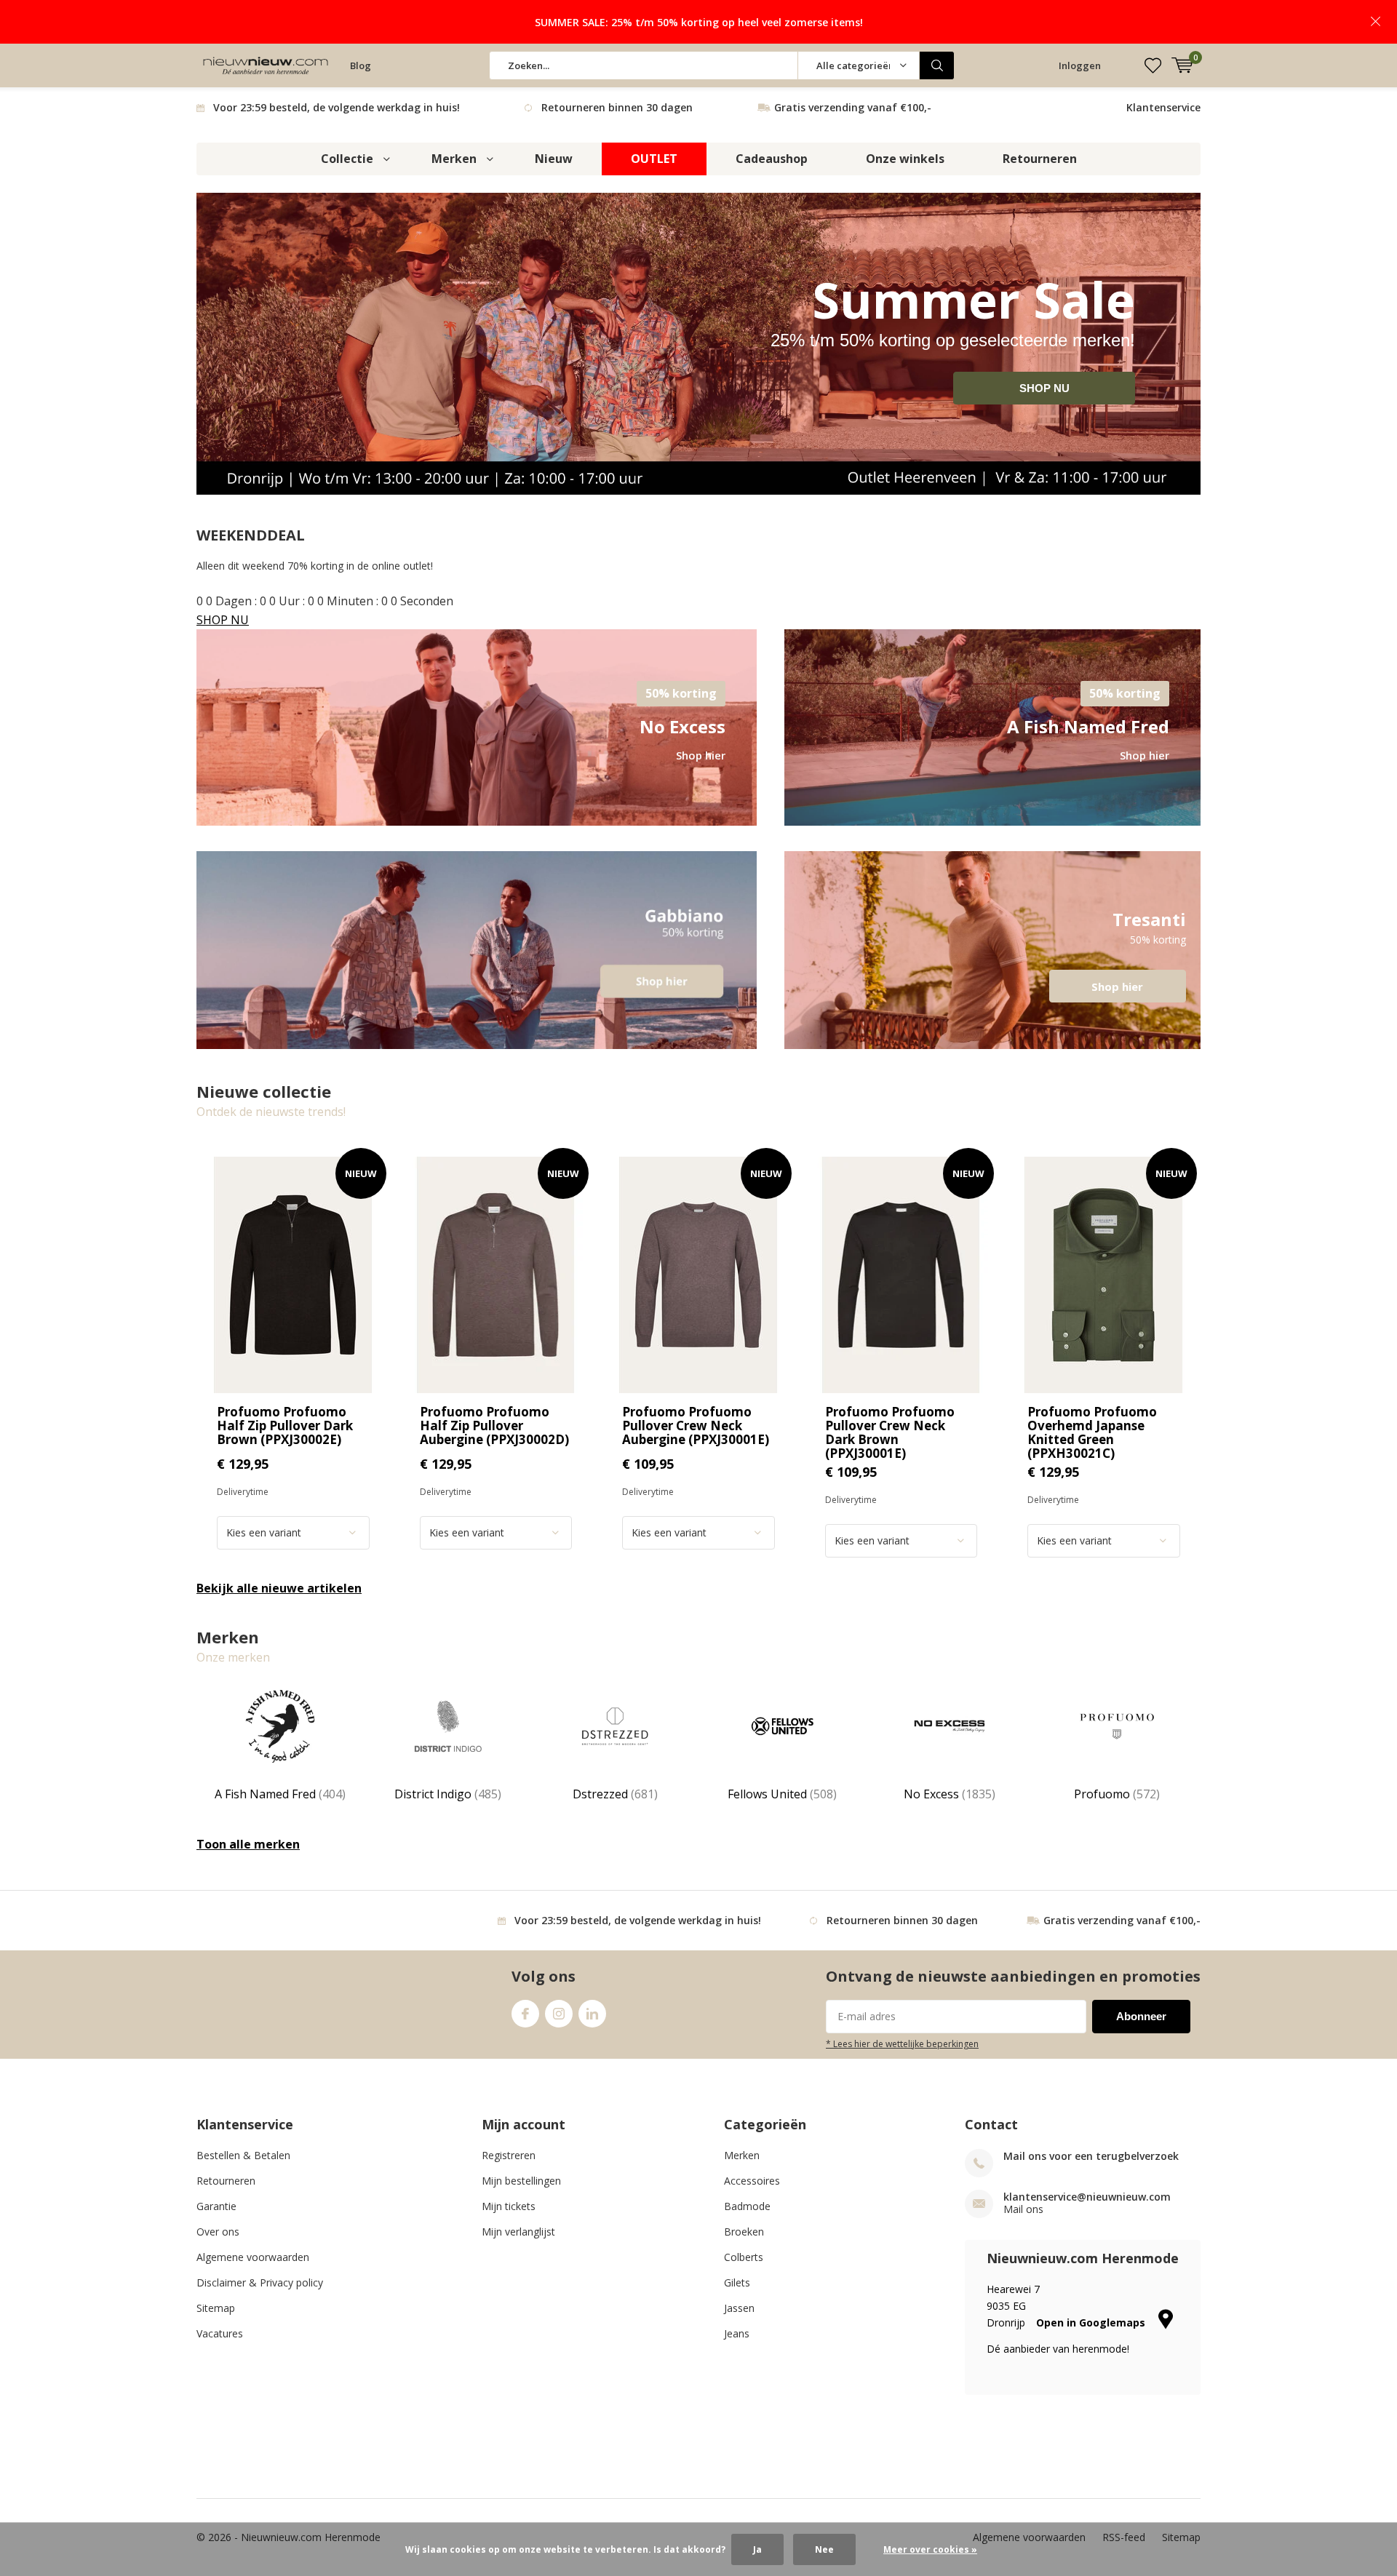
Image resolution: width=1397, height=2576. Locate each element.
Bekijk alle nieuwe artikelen (279, 1588)
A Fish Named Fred (280, 1794)
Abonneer (1141, 2016)
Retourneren (1040, 159)
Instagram (559, 2014)
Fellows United (782, 1794)
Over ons (218, 2232)
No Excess (950, 1794)
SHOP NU (1044, 388)
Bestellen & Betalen (243, 2155)
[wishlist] (1153, 65)
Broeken (744, 2232)
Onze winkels (905, 159)
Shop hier (992, 950)
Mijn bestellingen (521, 2181)
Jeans (737, 2333)
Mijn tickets (509, 2206)
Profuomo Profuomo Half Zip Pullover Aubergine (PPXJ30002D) (494, 1425)
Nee (824, 2549)
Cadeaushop (772, 159)
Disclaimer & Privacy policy (260, 2282)
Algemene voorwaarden (253, 2257)
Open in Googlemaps (1092, 2322)
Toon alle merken (248, 1844)
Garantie (216, 2206)
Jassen (739, 2308)
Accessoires (752, 2181)
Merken (454, 159)
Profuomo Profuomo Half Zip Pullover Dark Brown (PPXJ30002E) (285, 1425)
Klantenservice (1163, 107)
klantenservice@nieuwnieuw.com (1087, 2197)
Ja (757, 2549)
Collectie (347, 159)
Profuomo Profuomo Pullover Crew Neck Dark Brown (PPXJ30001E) (890, 1432)
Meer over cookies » (930, 2549)
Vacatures (220, 2333)
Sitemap (216, 2308)
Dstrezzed (615, 1794)
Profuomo (1117, 1794)
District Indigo (448, 1794)
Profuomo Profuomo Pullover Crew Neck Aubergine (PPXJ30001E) (696, 1425)
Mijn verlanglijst (518, 2232)
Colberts (744, 2257)
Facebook (525, 2014)
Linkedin (592, 2014)
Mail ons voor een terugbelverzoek (1091, 2156)
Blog (361, 65)
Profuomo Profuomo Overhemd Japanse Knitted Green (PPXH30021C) (1092, 1432)
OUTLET (654, 159)
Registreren (509, 2155)
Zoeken (937, 65)
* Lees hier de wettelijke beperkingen (902, 2043)
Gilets (737, 2282)
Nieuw (554, 159)
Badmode (747, 2206)
